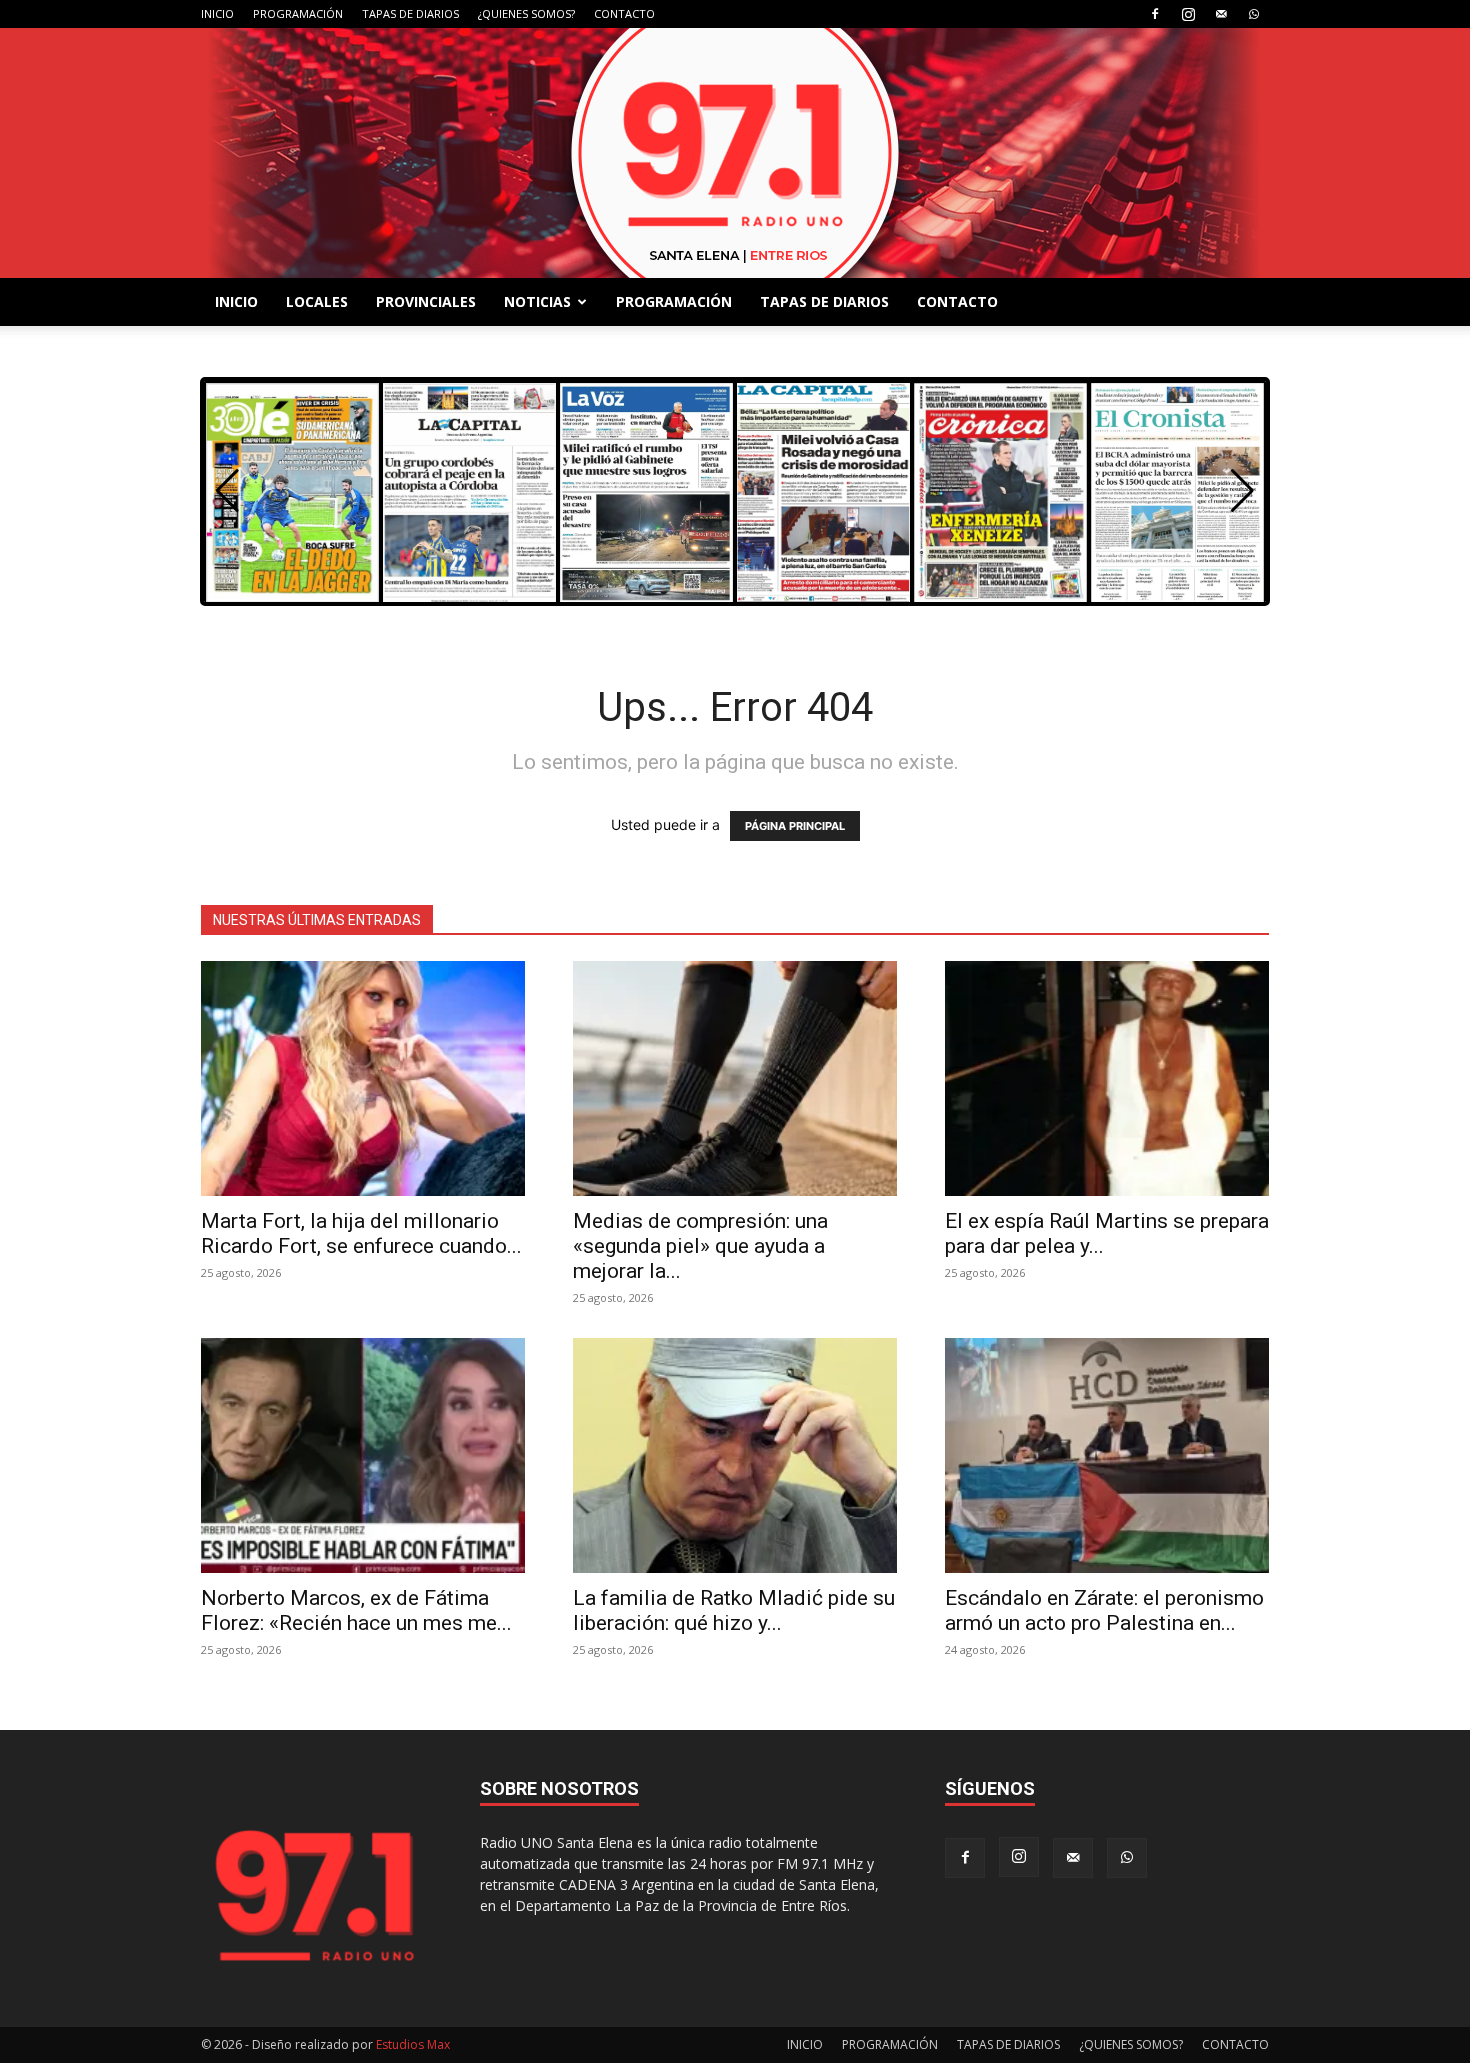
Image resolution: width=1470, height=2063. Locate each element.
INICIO (217, 13)
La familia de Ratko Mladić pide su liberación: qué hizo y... (734, 1610)
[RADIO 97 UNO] (735, 153)
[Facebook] (1155, 14)
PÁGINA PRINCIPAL (795, 826)
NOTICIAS (537, 301)
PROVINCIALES (426, 301)
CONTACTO (624, 13)
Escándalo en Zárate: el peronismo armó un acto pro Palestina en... (1104, 1610)
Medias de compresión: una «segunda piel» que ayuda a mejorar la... (700, 1246)
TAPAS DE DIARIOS (410, 13)
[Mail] (1221, 14)
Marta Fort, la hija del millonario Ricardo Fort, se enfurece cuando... (361, 1233)
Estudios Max (413, 2044)
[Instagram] (1188, 14)
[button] (1242, 491)
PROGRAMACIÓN (298, 13)
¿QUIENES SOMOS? (526, 13)
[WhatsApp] (1254, 14)
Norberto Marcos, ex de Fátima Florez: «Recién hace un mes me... (356, 1610)
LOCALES (317, 301)
